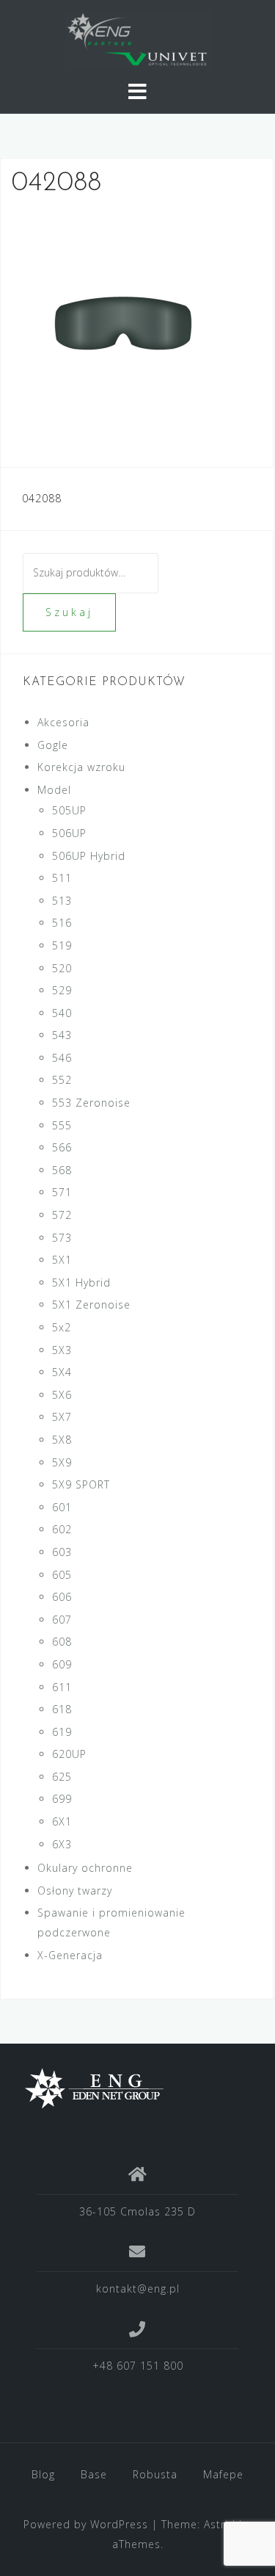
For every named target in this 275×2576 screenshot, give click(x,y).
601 (62, 1507)
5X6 (62, 1395)
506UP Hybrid (89, 856)
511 (62, 878)
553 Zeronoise (91, 1103)
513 (62, 901)
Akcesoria (63, 722)
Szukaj (69, 612)
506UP (69, 833)
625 (62, 1777)
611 (62, 1687)
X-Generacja (70, 1955)
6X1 (62, 1821)
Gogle (53, 745)
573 (62, 1238)
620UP (69, 1754)
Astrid (220, 2524)
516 (62, 923)
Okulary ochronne (85, 1868)
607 (62, 1620)
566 (62, 1147)
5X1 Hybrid (81, 1282)
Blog (43, 2474)
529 (62, 990)
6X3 (62, 1844)
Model (54, 790)
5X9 (62, 1462)
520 (62, 968)
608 (62, 1642)
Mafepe (223, 2474)
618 (62, 1709)
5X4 (62, 1372)
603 (62, 1552)
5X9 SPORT (81, 1484)
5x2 (62, 1327)
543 (62, 1035)
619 (62, 1732)
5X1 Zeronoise (91, 1305)
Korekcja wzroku (81, 767)
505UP (69, 810)
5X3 (62, 1350)
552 (62, 1080)
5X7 (62, 1417)
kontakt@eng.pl (138, 2289)
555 (62, 1125)
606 (62, 1597)
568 (62, 1170)
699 (62, 1799)
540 (62, 1013)
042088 (42, 498)
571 (62, 1192)
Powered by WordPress (86, 2524)
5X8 (62, 1440)
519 (62, 945)
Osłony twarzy (75, 1891)
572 (62, 1215)
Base (94, 2474)
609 (62, 1664)
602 (62, 1529)
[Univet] (132, 2088)
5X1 (62, 1260)
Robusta (155, 2474)
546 (62, 1058)
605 (62, 1575)
